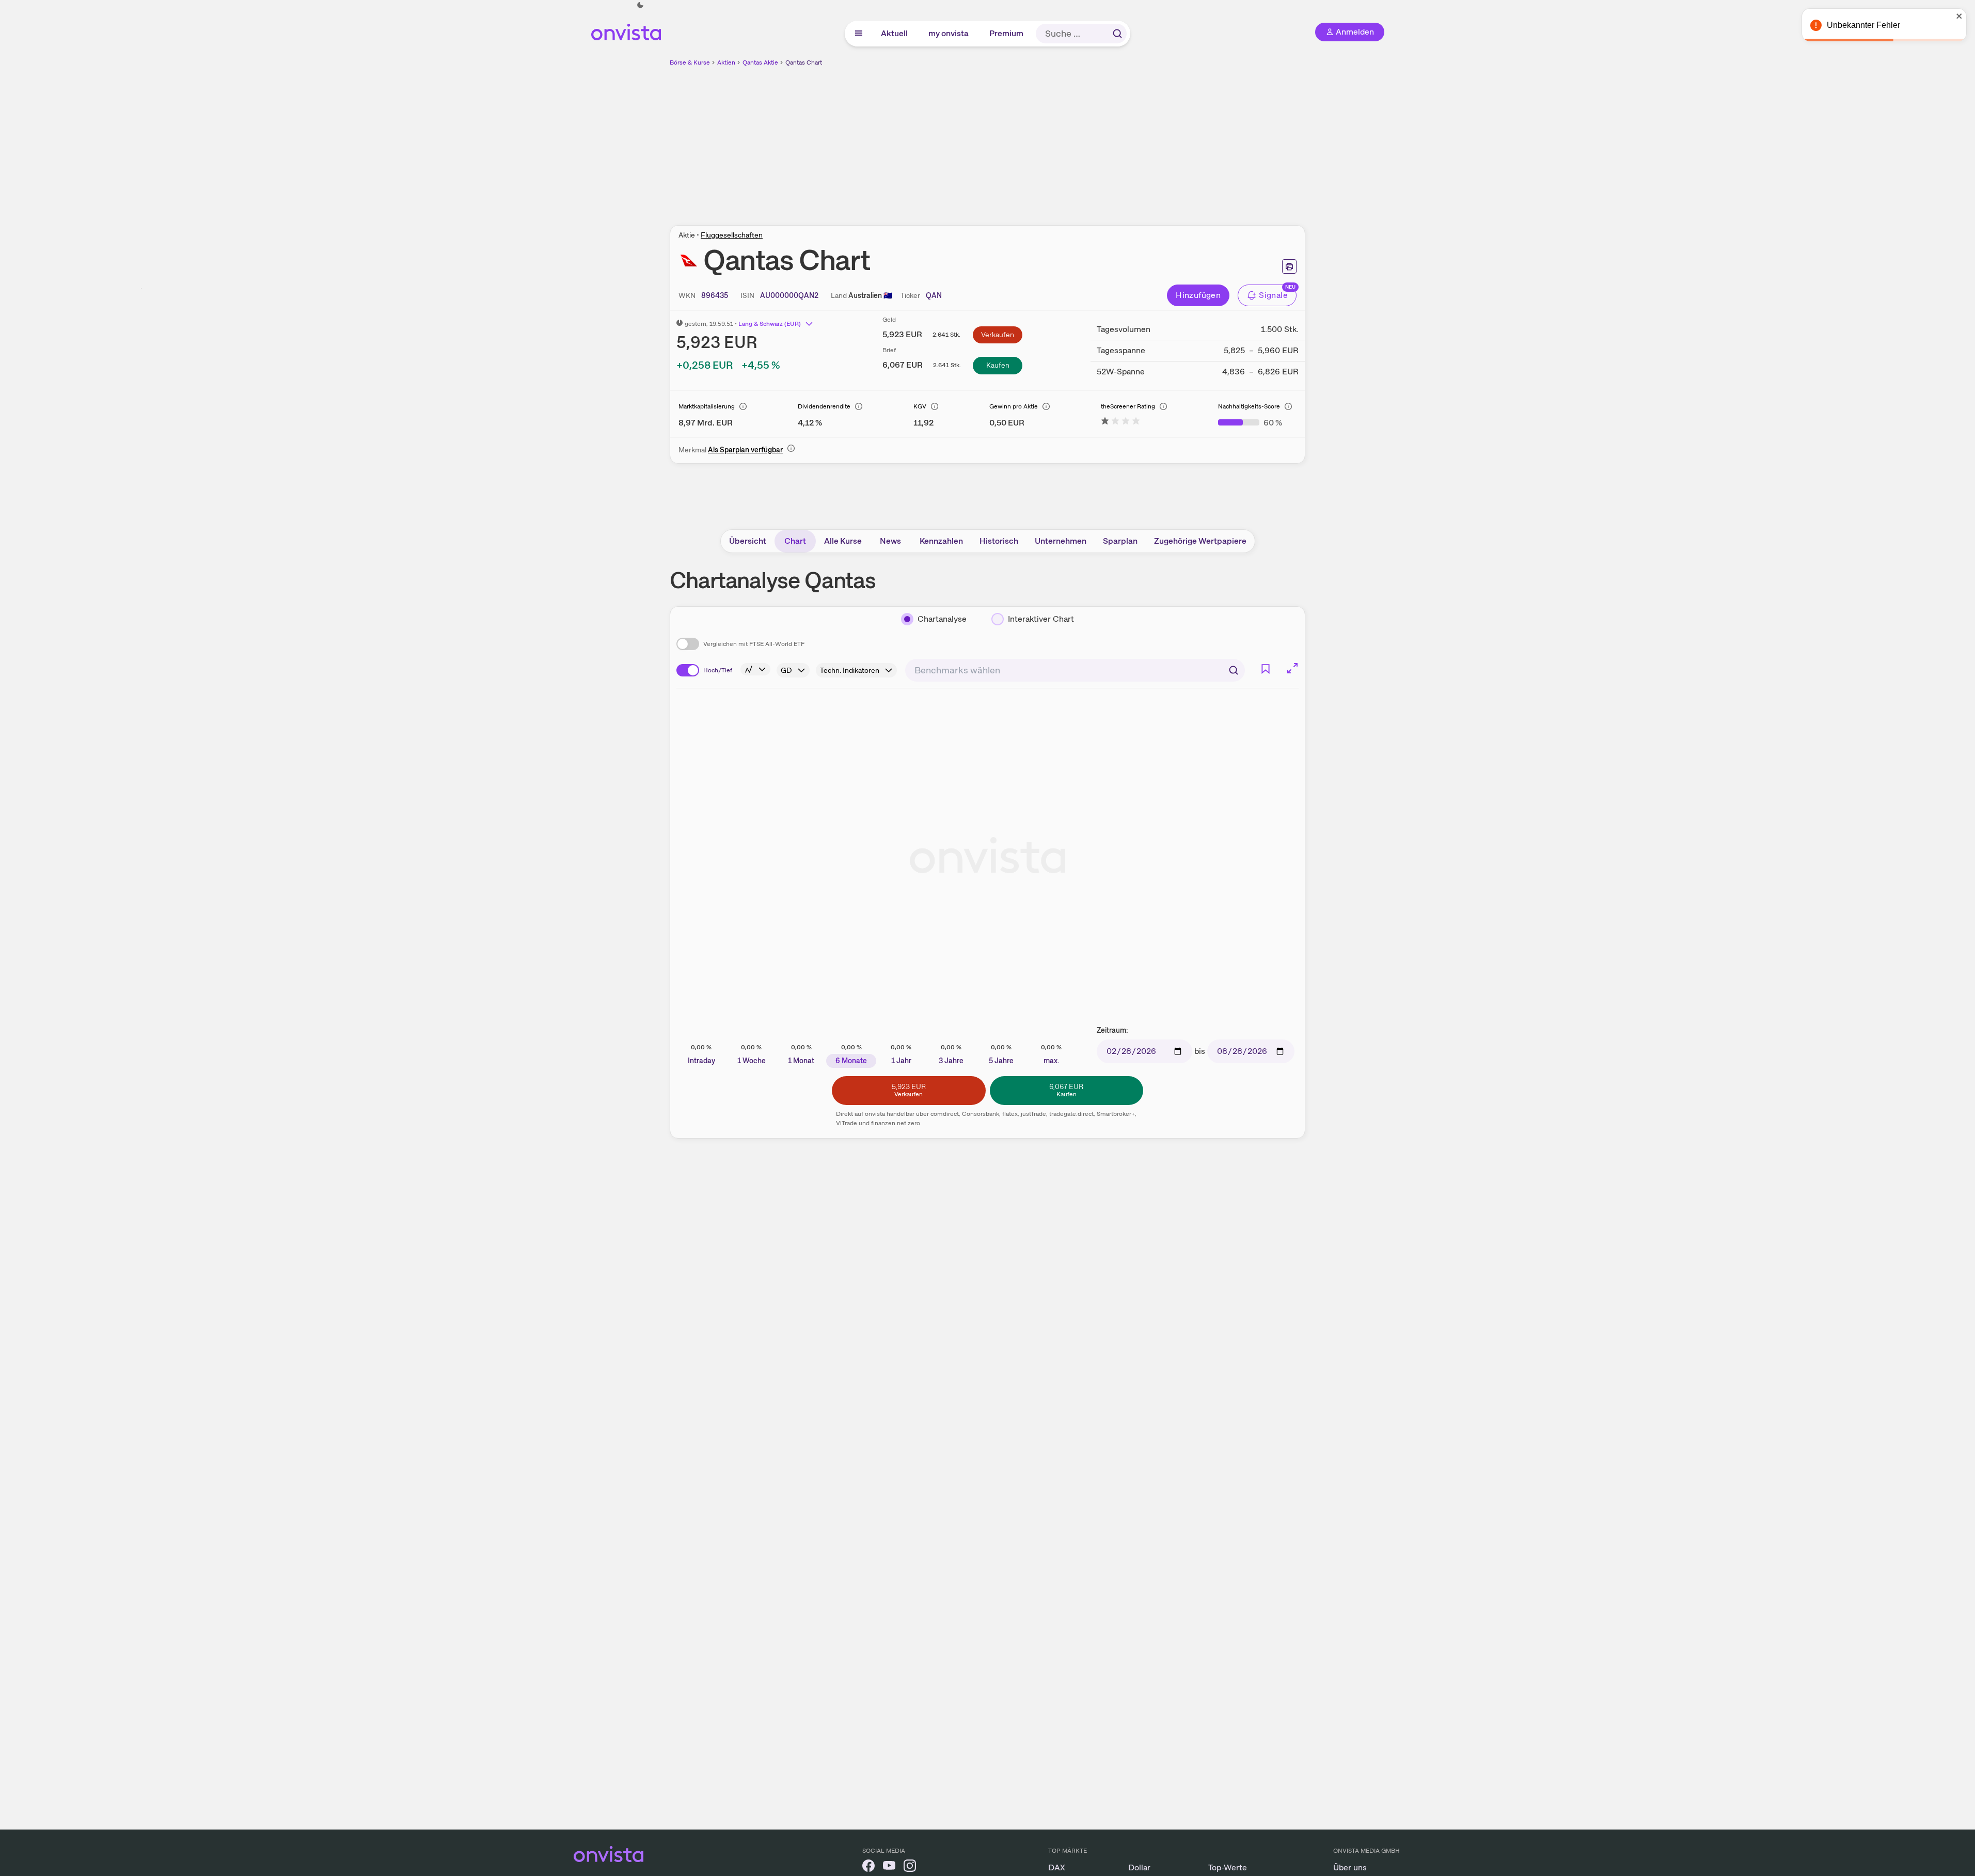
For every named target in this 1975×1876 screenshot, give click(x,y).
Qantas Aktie (760, 62)
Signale (1273, 295)
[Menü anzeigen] (859, 34)
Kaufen (998, 365)
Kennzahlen (941, 541)
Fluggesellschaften (732, 235)
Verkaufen (998, 335)
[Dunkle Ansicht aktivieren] (640, 5)
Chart (795, 541)
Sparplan (1120, 541)
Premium (1007, 33)
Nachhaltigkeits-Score (1249, 406)
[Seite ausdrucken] (1289, 266)
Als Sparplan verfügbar (745, 450)
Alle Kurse (843, 541)
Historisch (999, 541)
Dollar (1139, 1867)
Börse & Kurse (690, 62)
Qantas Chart (804, 62)
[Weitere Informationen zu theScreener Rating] (1120, 423)
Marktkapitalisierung (707, 406)
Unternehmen (1061, 541)
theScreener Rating (1128, 406)
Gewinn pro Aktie (1014, 406)
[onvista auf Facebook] (868, 1867)
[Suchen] (1117, 34)
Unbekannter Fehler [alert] (1863, 25)
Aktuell (895, 33)
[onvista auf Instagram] (910, 1867)
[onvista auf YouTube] (889, 1867)
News (890, 541)
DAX (1057, 1867)
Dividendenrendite (824, 406)
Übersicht (748, 541)
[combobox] (1075, 670)
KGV (920, 406)
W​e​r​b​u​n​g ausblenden (1077, 140)
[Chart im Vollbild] (1292, 668)
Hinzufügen (1198, 295)
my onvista (949, 33)
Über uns (1350, 1867)
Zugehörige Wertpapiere (1200, 541)
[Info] (743, 406)
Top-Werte (1228, 1867)
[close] (1960, 16)
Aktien (726, 62)
